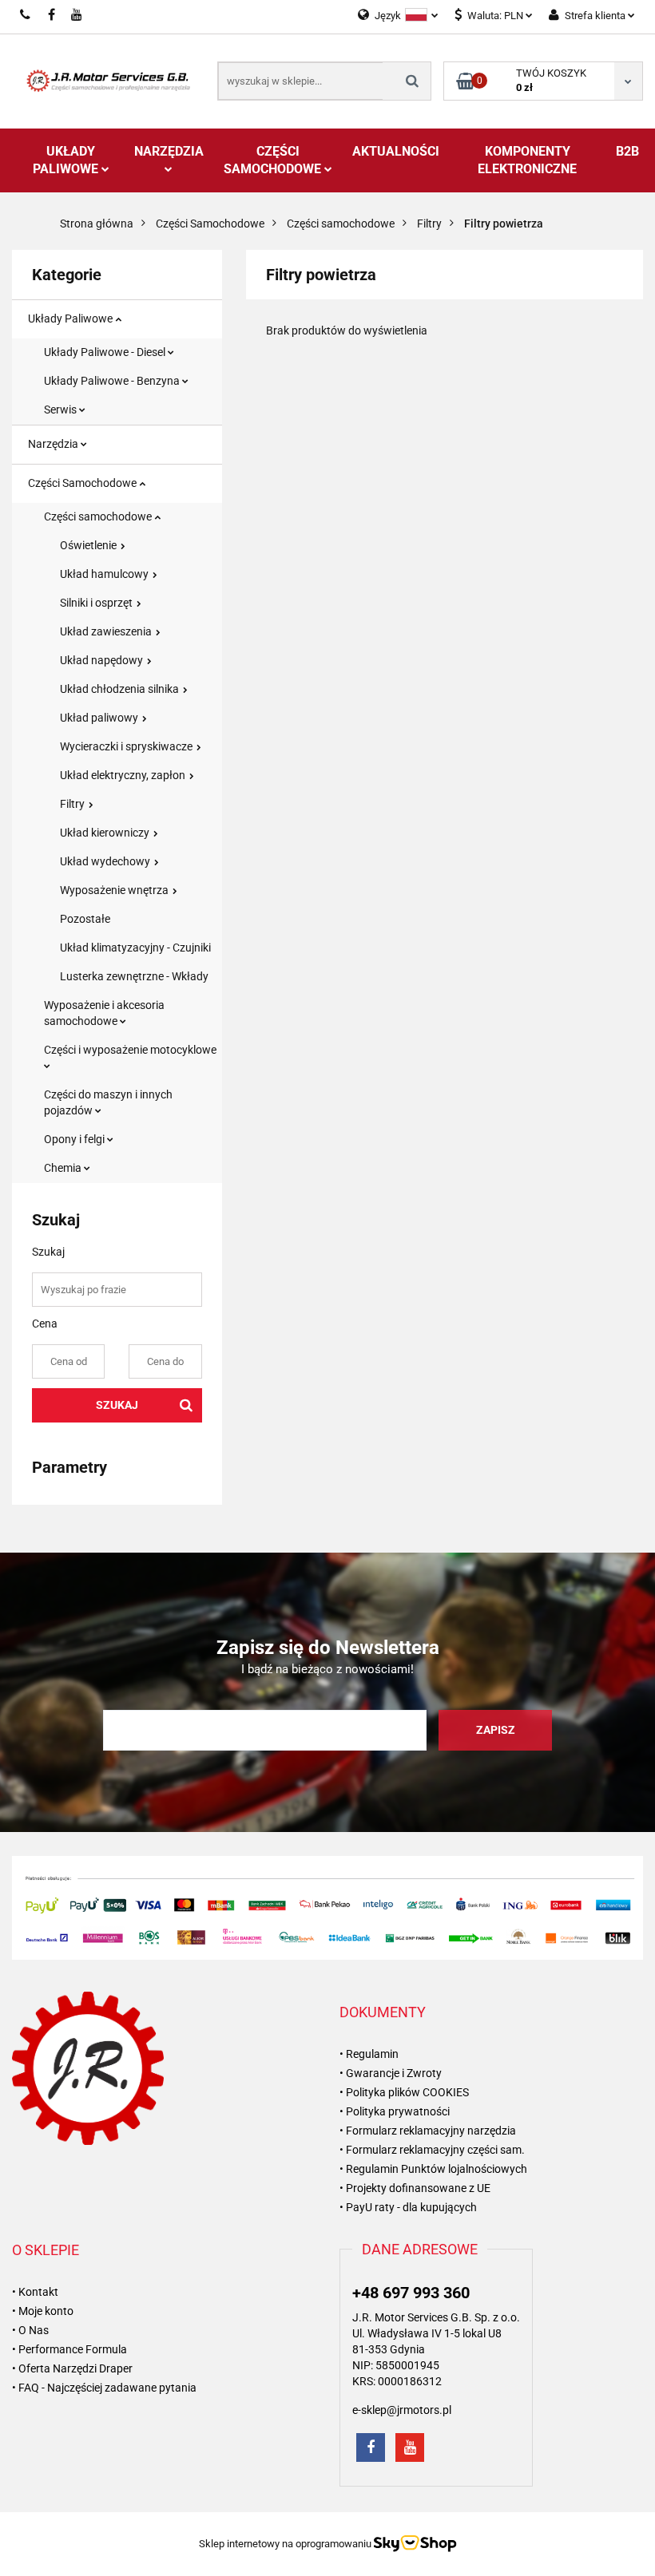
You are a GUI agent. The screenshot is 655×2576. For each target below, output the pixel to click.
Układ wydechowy (106, 861)
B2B (627, 151)
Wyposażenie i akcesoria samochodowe (104, 1013)
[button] (383, 2012)
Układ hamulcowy (105, 574)
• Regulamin (369, 2054)
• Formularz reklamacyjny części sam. (432, 2150)
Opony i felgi (75, 1139)
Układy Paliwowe (67, 160)
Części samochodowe (99, 516)
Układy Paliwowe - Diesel (106, 352)
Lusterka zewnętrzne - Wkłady (134, 976)
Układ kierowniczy (106, 833)
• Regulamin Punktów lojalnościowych (433, 2169)
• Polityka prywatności (395, 2111)
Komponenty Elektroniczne (527, 160)
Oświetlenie (89, 545)
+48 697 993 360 (411, 2293)
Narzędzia (169, 151)
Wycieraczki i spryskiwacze (127, 746)
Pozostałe (85, 919)
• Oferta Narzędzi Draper (72, 2368)
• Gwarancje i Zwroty (391, 2073)
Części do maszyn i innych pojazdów (108, 1102)
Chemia (64, 1168)
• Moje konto (43, 2311)
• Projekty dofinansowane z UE (415, 2188)
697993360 (26, 14)
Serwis (62, 410)
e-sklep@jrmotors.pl (402, 2410)
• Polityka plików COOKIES (404, 2092)
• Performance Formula (69, 2349)
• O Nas (30, 2330)
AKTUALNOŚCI (396, 151)
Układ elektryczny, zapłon (124, 775)
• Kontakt (35, 2292)
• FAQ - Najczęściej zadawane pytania (104, 2388)
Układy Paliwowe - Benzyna (113, 381)
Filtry (73, 804)
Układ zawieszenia (107, 631)
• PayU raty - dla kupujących (408, 2207)
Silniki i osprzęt (97, 603)
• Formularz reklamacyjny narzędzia (428, 2131)
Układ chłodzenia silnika (121, 689)
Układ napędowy (103, 660)
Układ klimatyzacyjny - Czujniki (135, 948)
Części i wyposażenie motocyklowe (130, 1050)
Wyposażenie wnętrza (115, 890)
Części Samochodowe (274, 160)
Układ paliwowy (100, 718)
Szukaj (117, 1405)
